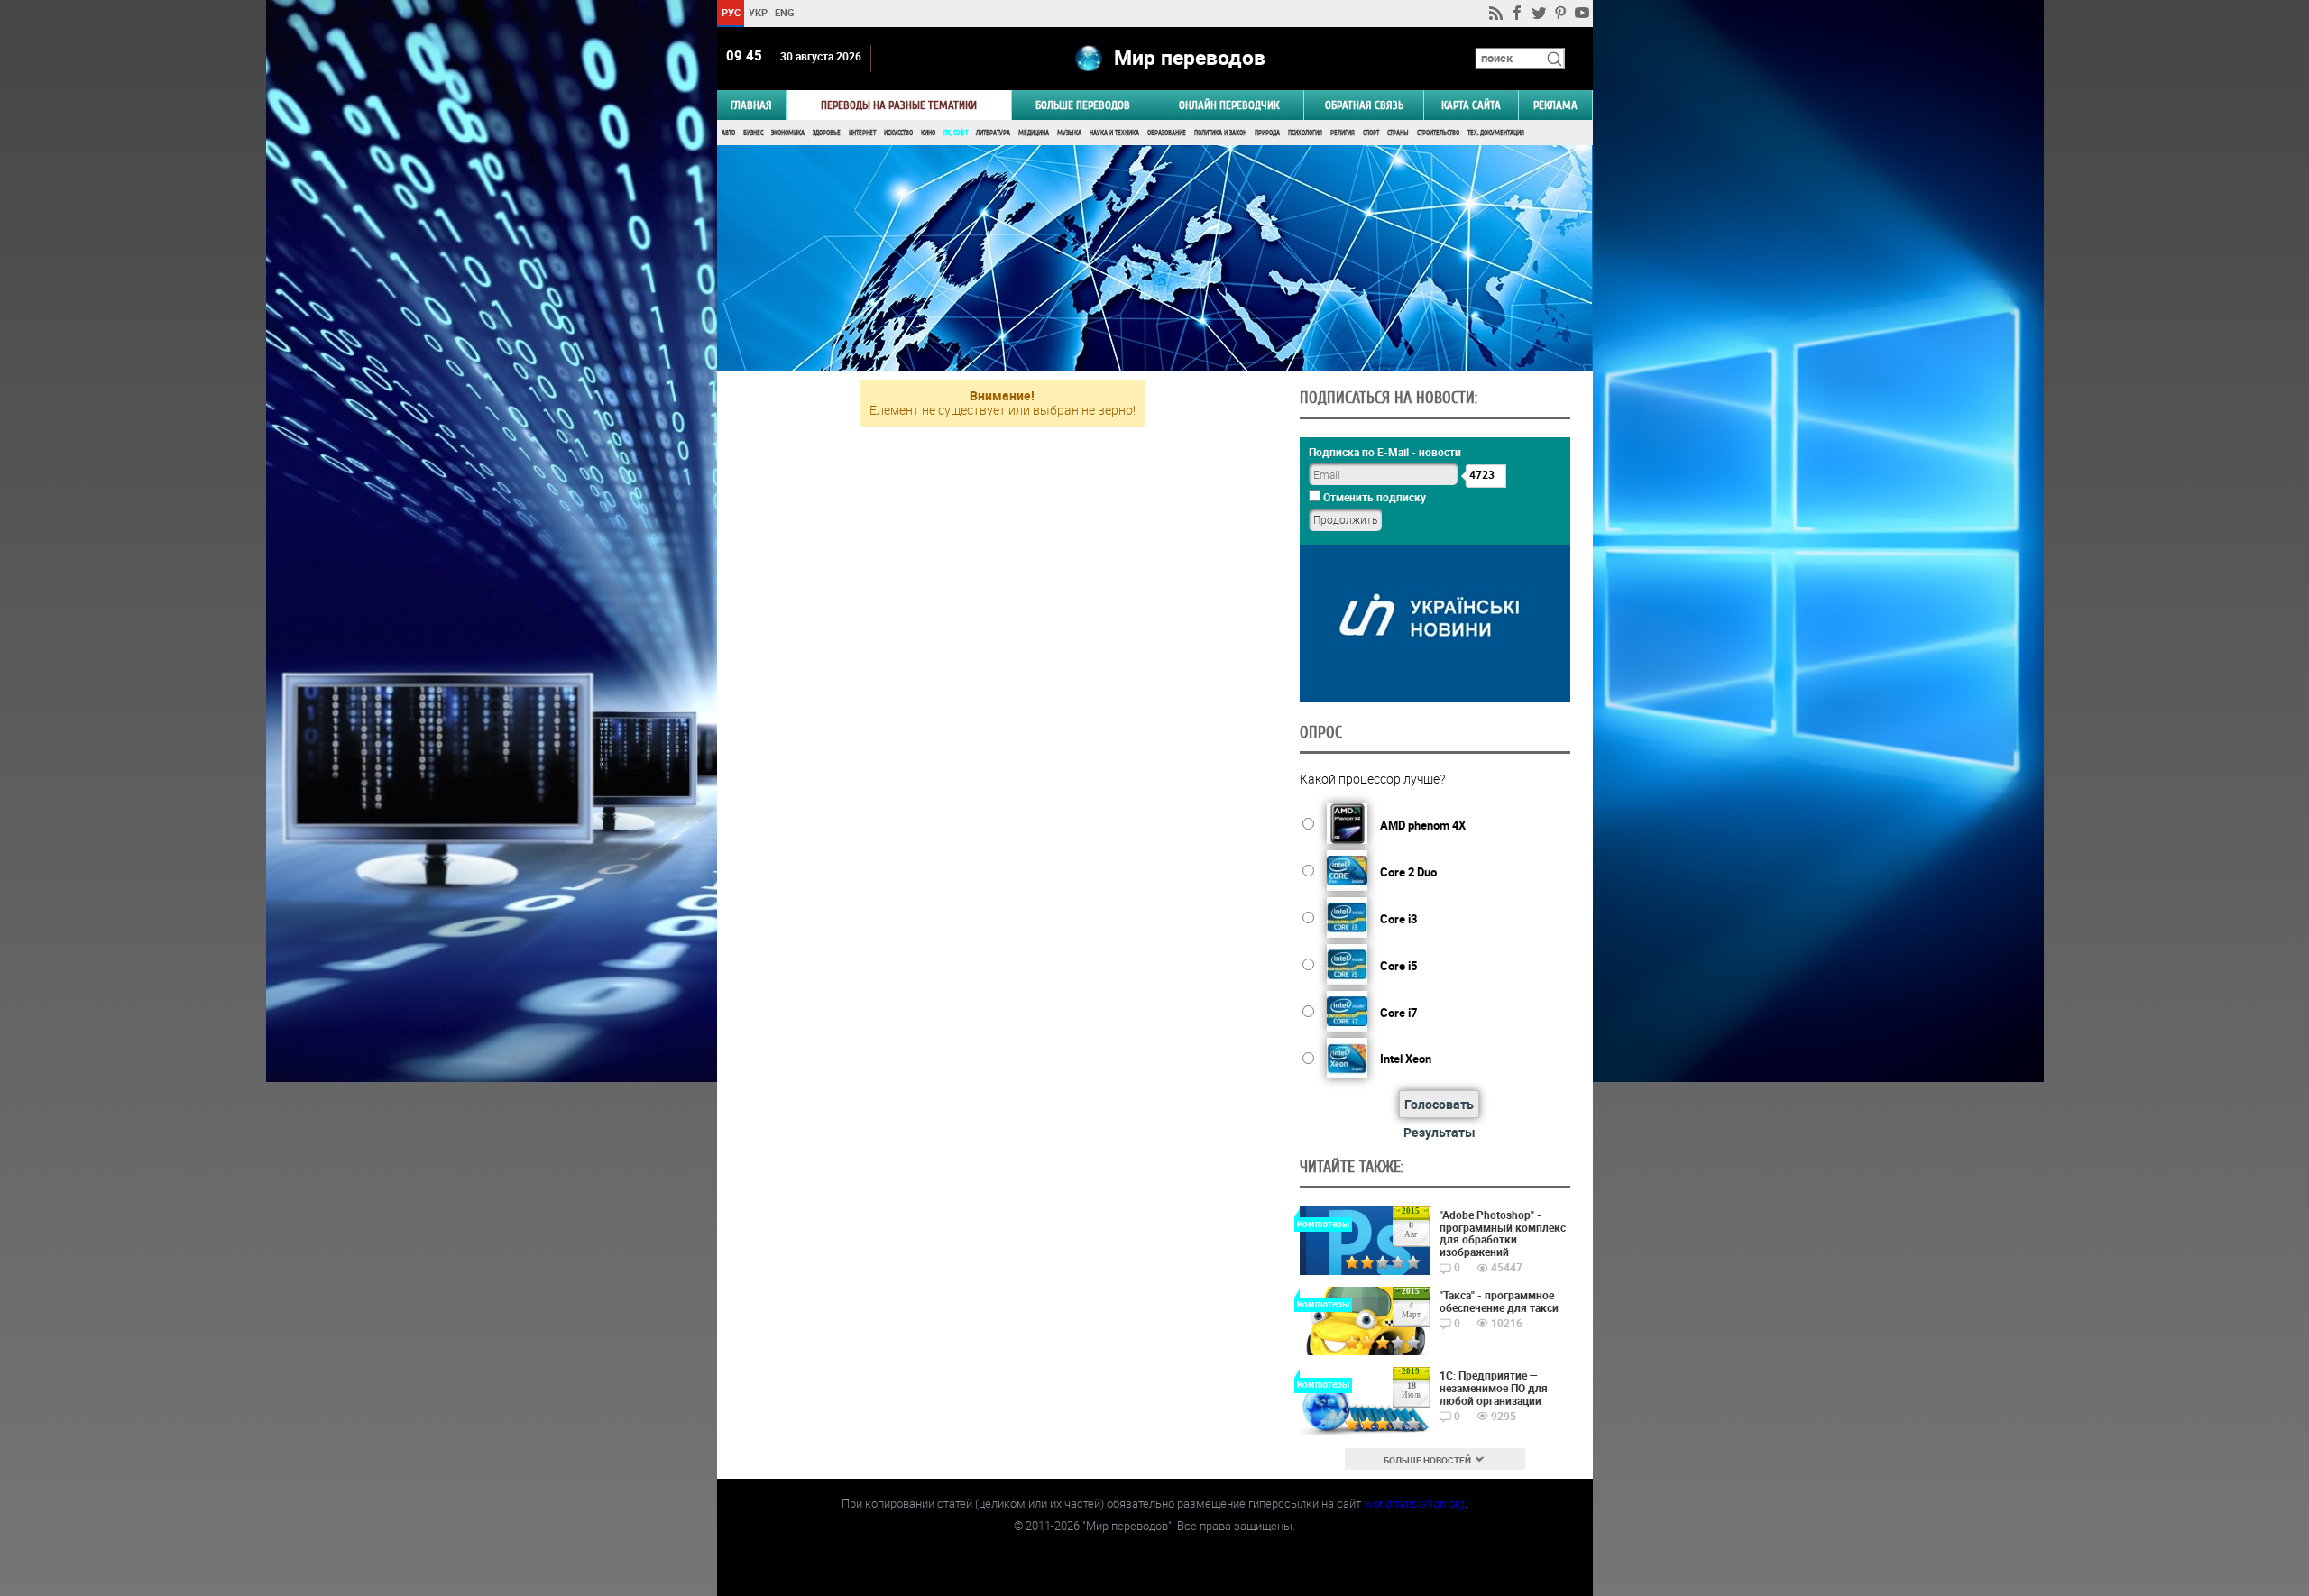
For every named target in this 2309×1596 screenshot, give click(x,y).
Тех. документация (1496, 133)
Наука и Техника (1114, 133)
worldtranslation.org (1414, 1503)
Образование (1167, 133)
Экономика (788, 133)
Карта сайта (1471, 105)
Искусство (898, 133)
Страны (1398, 133)
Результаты (1440, 1132)
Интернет (862, 133)
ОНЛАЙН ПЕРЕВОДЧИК (1229, 105)
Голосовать (1439, 1104)
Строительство (1438, 133)
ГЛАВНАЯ (751, 105)
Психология (1305, 133)
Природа (1267, 133)
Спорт (1371, 133)
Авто (728, 133)
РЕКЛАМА (1555, 105)
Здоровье (827, 133)
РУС (730, 12)
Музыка (1069, 133)
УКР (757, 12)
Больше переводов (1083, 105)
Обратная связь (1364, 105)
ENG (785, 12)
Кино (928, 133)
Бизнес (753, 133)
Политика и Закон (1220, 133)
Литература (993, 133)
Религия (1343, 133)
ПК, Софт (956, 133)
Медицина (1034, 133)
